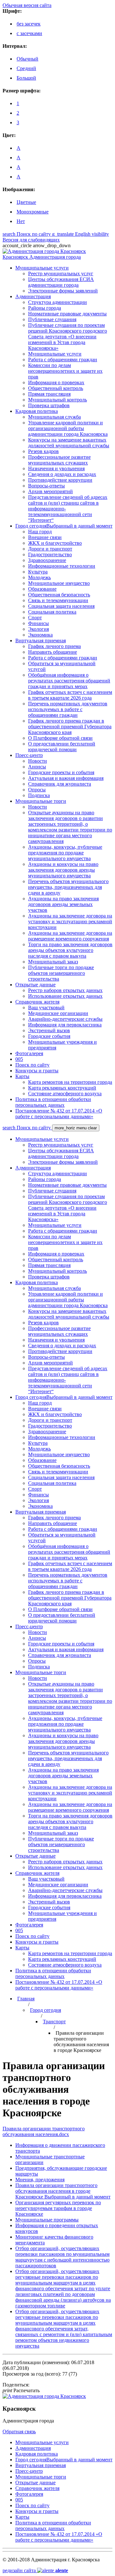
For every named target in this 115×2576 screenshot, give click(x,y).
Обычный (27, 59)
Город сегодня (46, 2010)
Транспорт (54, 2022)
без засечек (29, 24)
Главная (26, 1999)
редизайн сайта (35, 2570)
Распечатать (21, 2390)
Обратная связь (19, 2432)
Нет (21, 221)
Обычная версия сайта (27, 5)
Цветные (26, 202)
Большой (26, 78)
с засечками (29, 33)
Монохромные (33, 212)
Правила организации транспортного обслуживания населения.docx (44, 2131)
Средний (26, 68)
